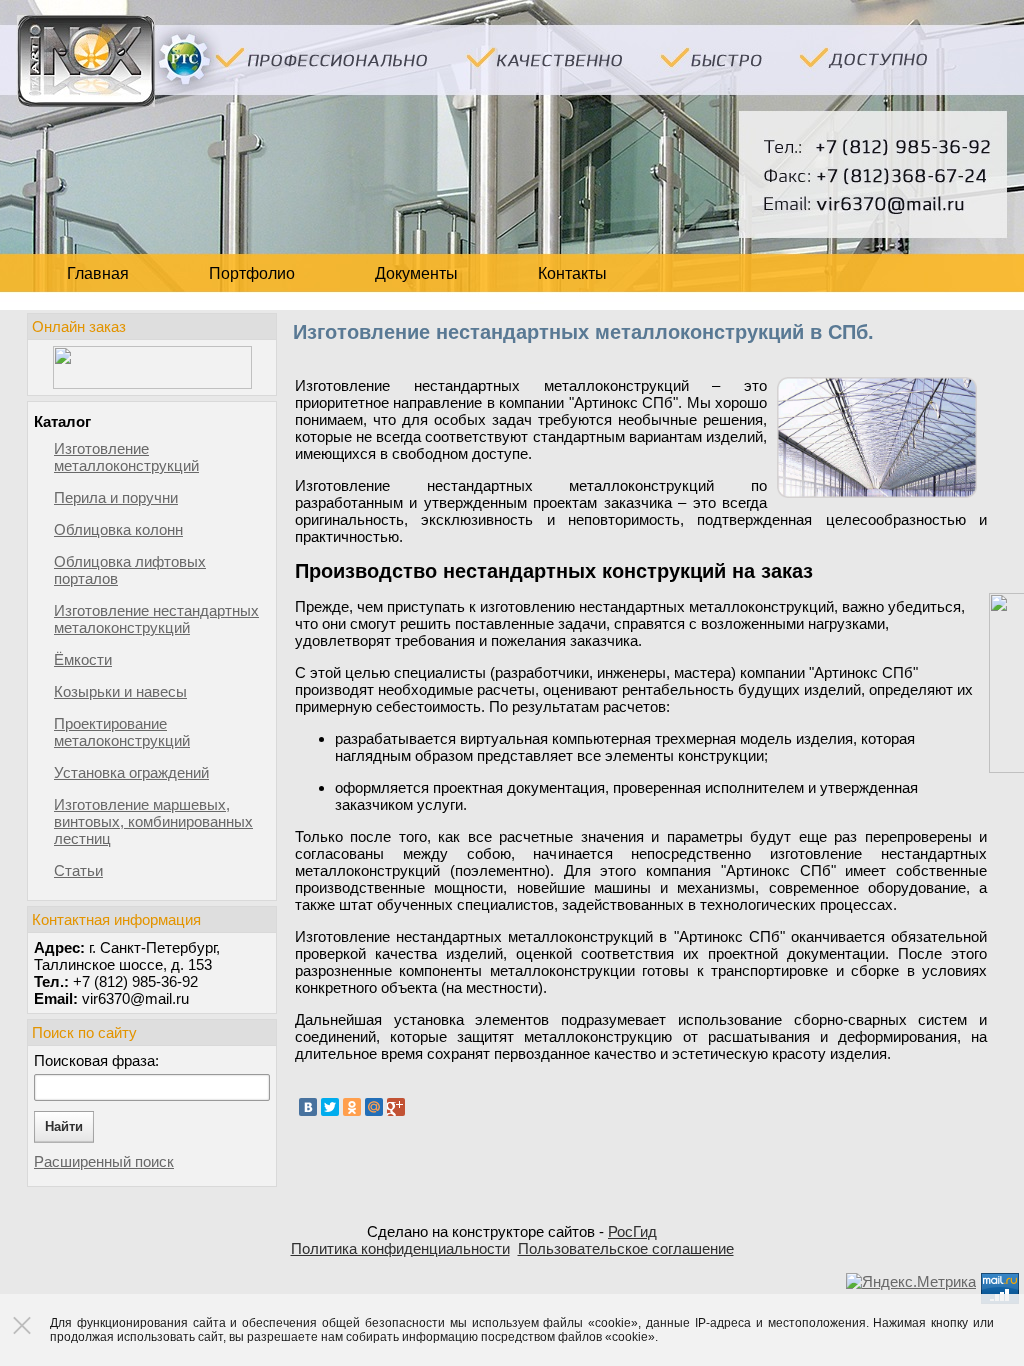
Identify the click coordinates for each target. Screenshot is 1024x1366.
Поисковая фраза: (96, 1060)
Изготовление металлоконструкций (126, 457)
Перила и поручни (116, 497)
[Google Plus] (396, 1107)
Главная (98, 273)
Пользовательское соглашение (626, 1248)
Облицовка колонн (118, 529)
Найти (64, 1126)
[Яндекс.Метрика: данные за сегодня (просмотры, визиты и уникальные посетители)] (911, 1281)
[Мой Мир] (374, 1107)
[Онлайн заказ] (152, 367)
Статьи (78, 870)
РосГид (632, 1231)
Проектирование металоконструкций (122, 732)
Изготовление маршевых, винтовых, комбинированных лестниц (153, 821)
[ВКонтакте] (308, 1107)
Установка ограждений (131, 772)
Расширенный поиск (104, 1161)
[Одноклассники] (352, 1107)
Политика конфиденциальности (400, 1248)
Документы (416, 273)
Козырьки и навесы (120, 691)
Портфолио (252, 273)
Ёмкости (83, 659)
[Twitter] (330, 1107)
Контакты (572, 273)
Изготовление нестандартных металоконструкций (156, 619)
